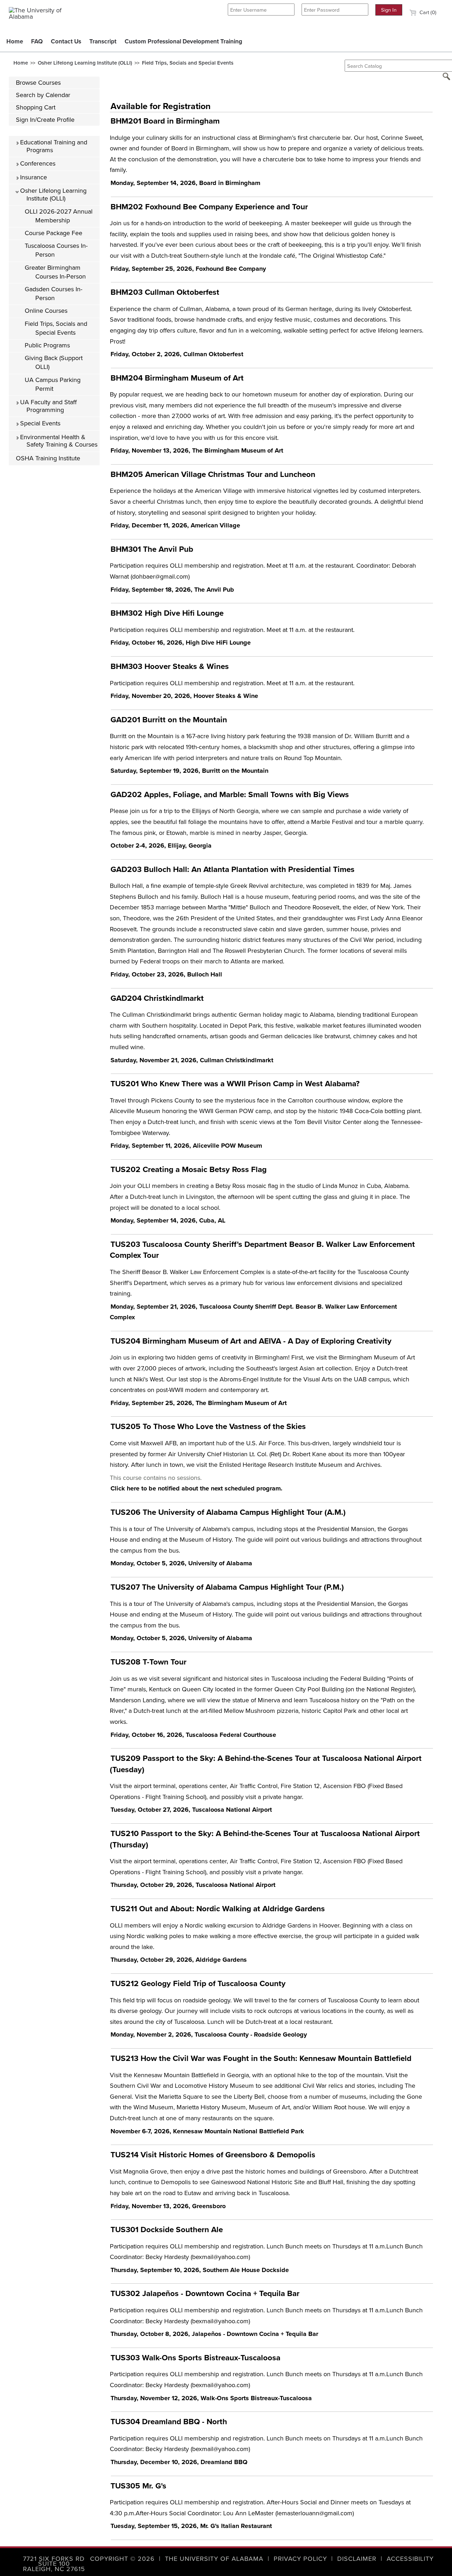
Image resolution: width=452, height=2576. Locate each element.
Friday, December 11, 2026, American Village (175, 525)
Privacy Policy (300, 2559)
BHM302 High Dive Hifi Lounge (167, 613)
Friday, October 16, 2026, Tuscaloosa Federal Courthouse (193, 1735)
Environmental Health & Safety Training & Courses (58, 441)
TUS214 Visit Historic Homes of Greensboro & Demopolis (213, 2155)
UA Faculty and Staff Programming (47, 406)
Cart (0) (427, 12)
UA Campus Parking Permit (53, 384)
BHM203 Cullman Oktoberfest (165, 292)
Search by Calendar (43, 95)
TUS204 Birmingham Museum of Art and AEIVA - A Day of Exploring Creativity (251, 1341)
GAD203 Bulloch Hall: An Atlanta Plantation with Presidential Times (233, 869)
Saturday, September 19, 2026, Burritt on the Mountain (189, 771)
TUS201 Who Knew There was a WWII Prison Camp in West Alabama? (235, 1084)
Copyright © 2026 (122, 2559)
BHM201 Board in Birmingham (165, 121)
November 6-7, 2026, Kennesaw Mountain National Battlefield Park (207, 2131)
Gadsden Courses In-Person (53, 294)
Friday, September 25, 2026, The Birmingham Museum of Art (199, 1403)
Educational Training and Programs (53, 146)
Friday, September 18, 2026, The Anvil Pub (172, 590)
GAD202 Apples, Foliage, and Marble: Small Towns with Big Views (230, 794)
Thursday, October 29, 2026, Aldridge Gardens (179, 1960)
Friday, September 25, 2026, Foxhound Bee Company (188, 269)
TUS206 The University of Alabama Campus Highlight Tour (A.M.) (228, 1512)
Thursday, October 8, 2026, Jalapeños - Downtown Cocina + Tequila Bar (214, 2334)
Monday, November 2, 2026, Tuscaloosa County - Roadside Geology (209, 2034)
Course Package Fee (53, 233)
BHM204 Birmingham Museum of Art (177, 378)
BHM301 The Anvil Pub (152, 549)
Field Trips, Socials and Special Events (188, 63)
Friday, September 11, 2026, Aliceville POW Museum (186, 1146)
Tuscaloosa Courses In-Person (56, 250)
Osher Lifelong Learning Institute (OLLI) (85, 63)
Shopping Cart (36, 107)
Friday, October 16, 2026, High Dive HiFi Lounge (181, 642)
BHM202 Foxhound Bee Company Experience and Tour (209, 207)
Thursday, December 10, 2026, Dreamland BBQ (179, 2462)
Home (15, 41)
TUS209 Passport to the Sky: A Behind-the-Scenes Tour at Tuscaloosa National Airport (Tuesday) (266, 1764)
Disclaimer (357, 2559)
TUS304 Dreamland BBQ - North (169, 2422)
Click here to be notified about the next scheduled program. (197, 1488)
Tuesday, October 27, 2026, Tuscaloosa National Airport (191, 1810)
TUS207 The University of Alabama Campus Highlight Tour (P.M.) (227, 1587)
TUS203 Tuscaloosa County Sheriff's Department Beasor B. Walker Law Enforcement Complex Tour (262, 1250)
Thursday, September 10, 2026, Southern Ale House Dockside (200, 2270)
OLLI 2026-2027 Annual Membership (59, 216)
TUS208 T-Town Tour (148, 1662)
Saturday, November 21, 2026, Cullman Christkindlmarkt (192, 1060)
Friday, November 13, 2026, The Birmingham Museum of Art (197, 450)
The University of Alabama (214, 2559)
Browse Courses (38, 83)
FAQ (37, 41)
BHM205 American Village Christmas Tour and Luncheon (213, 474)
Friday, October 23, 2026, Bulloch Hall (166, 974)
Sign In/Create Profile (45, 120)
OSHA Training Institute (48, 458)
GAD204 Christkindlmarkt (157, 998)
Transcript (103, 41)
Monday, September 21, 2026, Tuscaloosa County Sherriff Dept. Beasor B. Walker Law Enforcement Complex (253, 1312)
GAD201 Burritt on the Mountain (169, 720)
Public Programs (47, 345)
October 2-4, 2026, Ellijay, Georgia (161, 845)
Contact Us (66, 41)
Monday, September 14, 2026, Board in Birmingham (185, 183)
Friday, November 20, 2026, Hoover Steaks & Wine (184, 696)
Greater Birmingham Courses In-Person (55, 272)
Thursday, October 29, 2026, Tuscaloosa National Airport (193, 1885)
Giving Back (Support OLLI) (54, 362)
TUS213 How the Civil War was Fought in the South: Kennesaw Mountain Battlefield (261, 2058)
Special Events (39, 423)
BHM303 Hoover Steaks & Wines (170, 666)
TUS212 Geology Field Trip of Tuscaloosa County (198, 1983)
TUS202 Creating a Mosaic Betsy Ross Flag (189, 1169)
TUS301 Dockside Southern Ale (167, 2230)
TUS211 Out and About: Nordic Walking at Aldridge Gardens (218, 1909)
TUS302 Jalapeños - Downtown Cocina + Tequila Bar (205, 2293)
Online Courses (46, 311)
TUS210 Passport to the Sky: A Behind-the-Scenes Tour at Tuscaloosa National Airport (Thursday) (265, 1839)
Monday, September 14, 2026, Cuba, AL (168, 1220)
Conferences (37, 163)
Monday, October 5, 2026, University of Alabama (181, 1563)
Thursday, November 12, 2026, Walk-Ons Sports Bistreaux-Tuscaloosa (211, 2398)
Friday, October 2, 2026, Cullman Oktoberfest (177, 354)
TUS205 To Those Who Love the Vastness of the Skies (208, 1426)
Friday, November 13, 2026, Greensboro (168, 2206)
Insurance (33, 177)
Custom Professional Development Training (183, 41)
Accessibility (410, 2559)
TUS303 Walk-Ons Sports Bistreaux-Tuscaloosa (195, 2358)
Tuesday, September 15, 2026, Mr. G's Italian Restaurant (191, 2526)
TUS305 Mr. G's (138, 2486)
